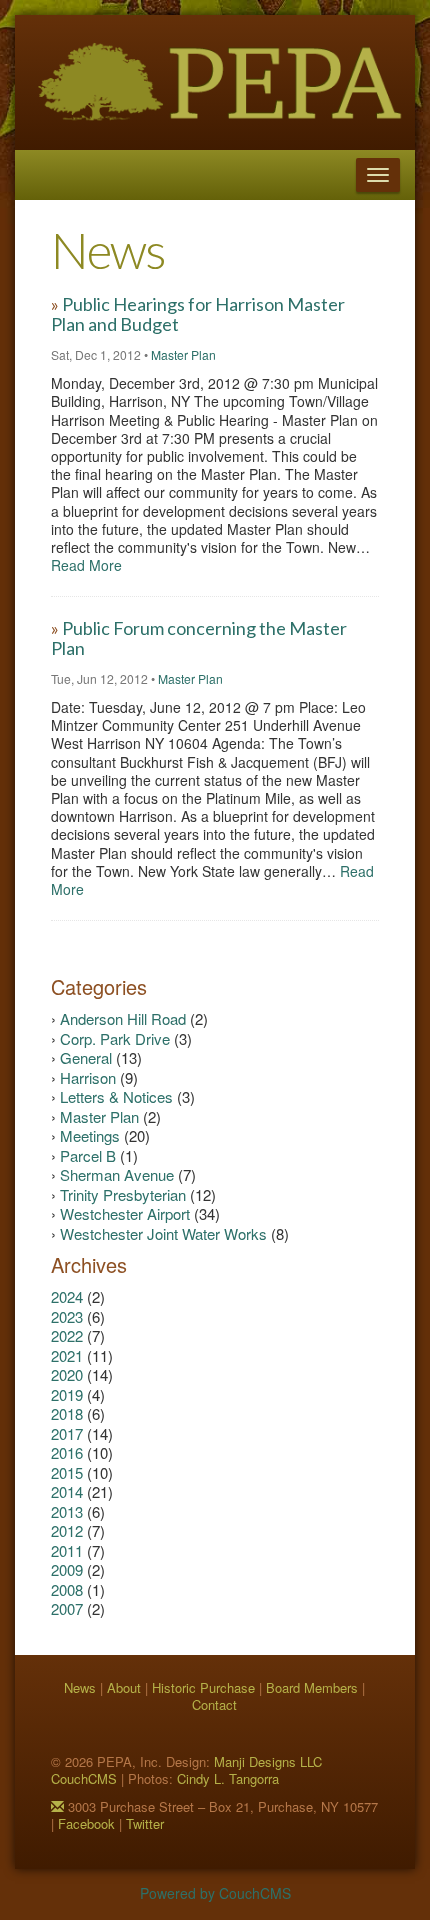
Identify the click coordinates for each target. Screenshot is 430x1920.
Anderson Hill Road (125, 1018)
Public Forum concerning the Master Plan (199, 638)
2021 (69, 1355)
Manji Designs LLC (268, 1761)
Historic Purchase (203, 1687)
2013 (69, 1511)
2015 (69, 1472)
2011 (69, 1550)
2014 (69, 1491)
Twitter (145, 1823)
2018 (69, 1413)
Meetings (92, 1135)
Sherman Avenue (119, 1174)
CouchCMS (84, 1778)
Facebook (86, 1823)
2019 (69, 1394)
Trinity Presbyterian (125, 1194)
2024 (69, 1296)
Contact (214, 1704)
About (124, 1687)
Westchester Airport (127, 1213)
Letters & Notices (118, 1096)
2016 (69, 1452)
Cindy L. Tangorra (228, 1778)
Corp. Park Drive (117, 1038)
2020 (69, 1374)
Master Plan (183, 354)
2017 (69, 1433)
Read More (86, 565)
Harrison (90, 1077)
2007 (69, 1608)
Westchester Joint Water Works (165, 1233)
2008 (69, 1589)
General (88, 1057)
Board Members (312, 1687)
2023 (69, 1316)
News (80, 1687)
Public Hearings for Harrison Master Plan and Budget (198, 314)
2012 (69, 1530)
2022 (69, 1335)
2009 (69, 1569)
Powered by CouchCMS (215, 1893)
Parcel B (90, 1155)
